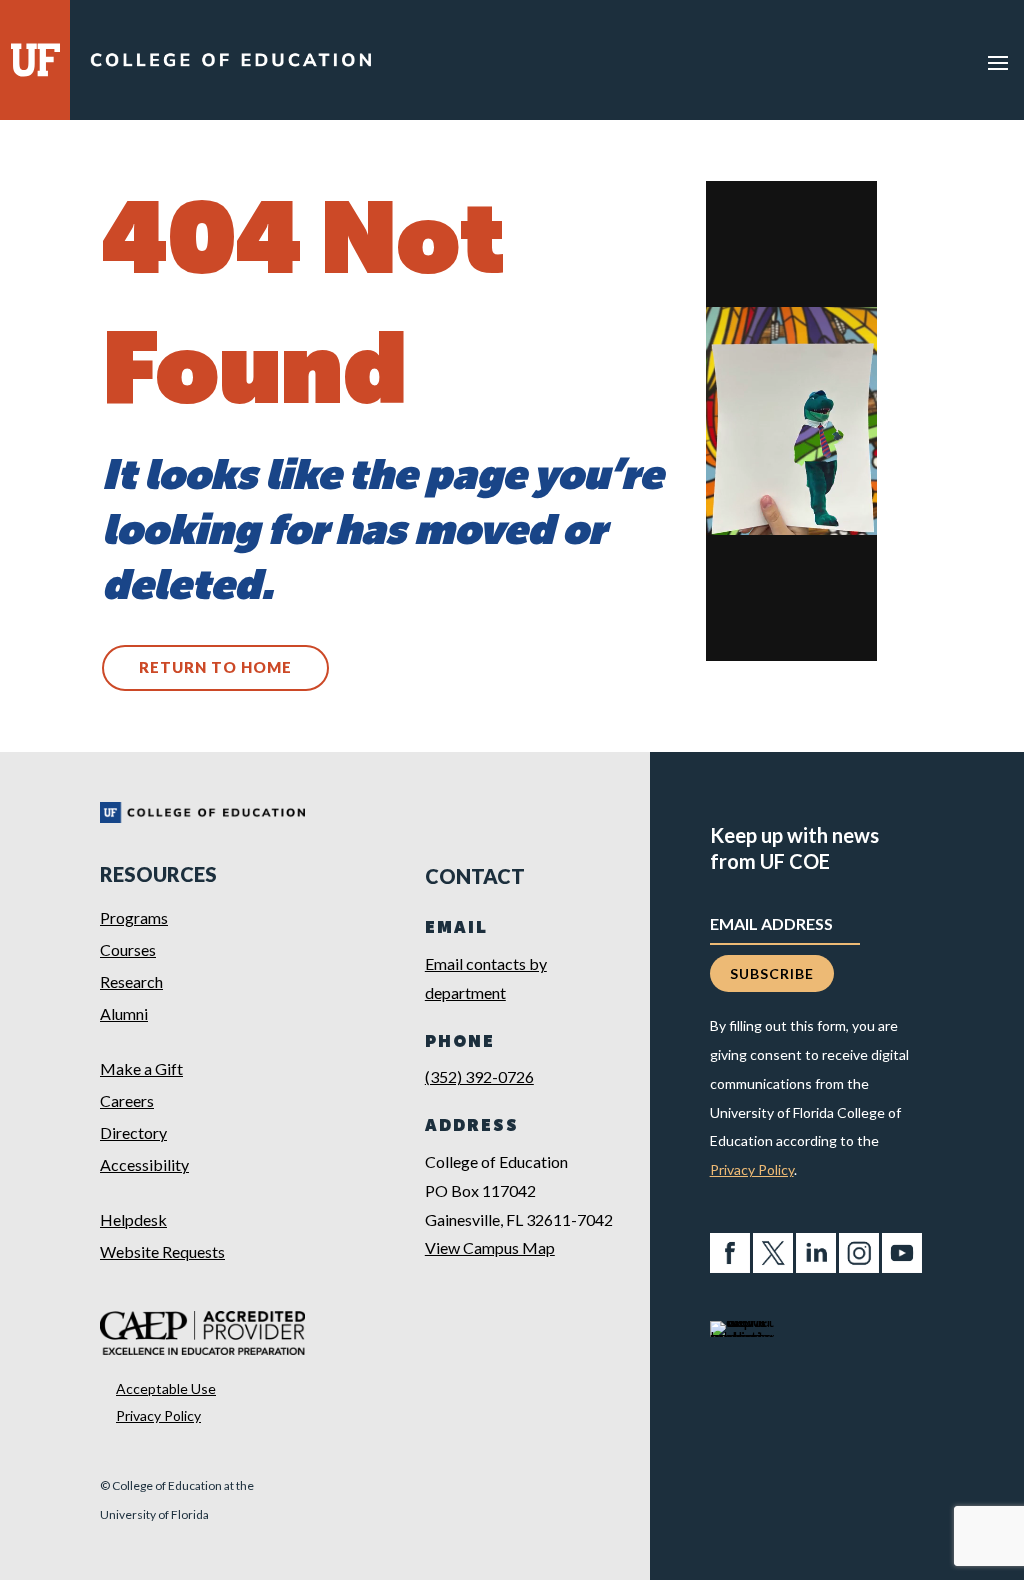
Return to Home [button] (215, 667)
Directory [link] (133, 1132)
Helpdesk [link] (133, 1219)
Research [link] (131, 981)
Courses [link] (128, 949)
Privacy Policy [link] (158, 1415)
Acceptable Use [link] (166, 1388)
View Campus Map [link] (490, 1247)
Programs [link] (134, 917)
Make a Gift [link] (141, 1068)
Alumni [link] (124, 1013)
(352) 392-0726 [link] (479, 1076)
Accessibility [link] (144, 1164)
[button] (998, 62)
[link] (230, 64)
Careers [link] (127, 1100)
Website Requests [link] (162, 1251)
